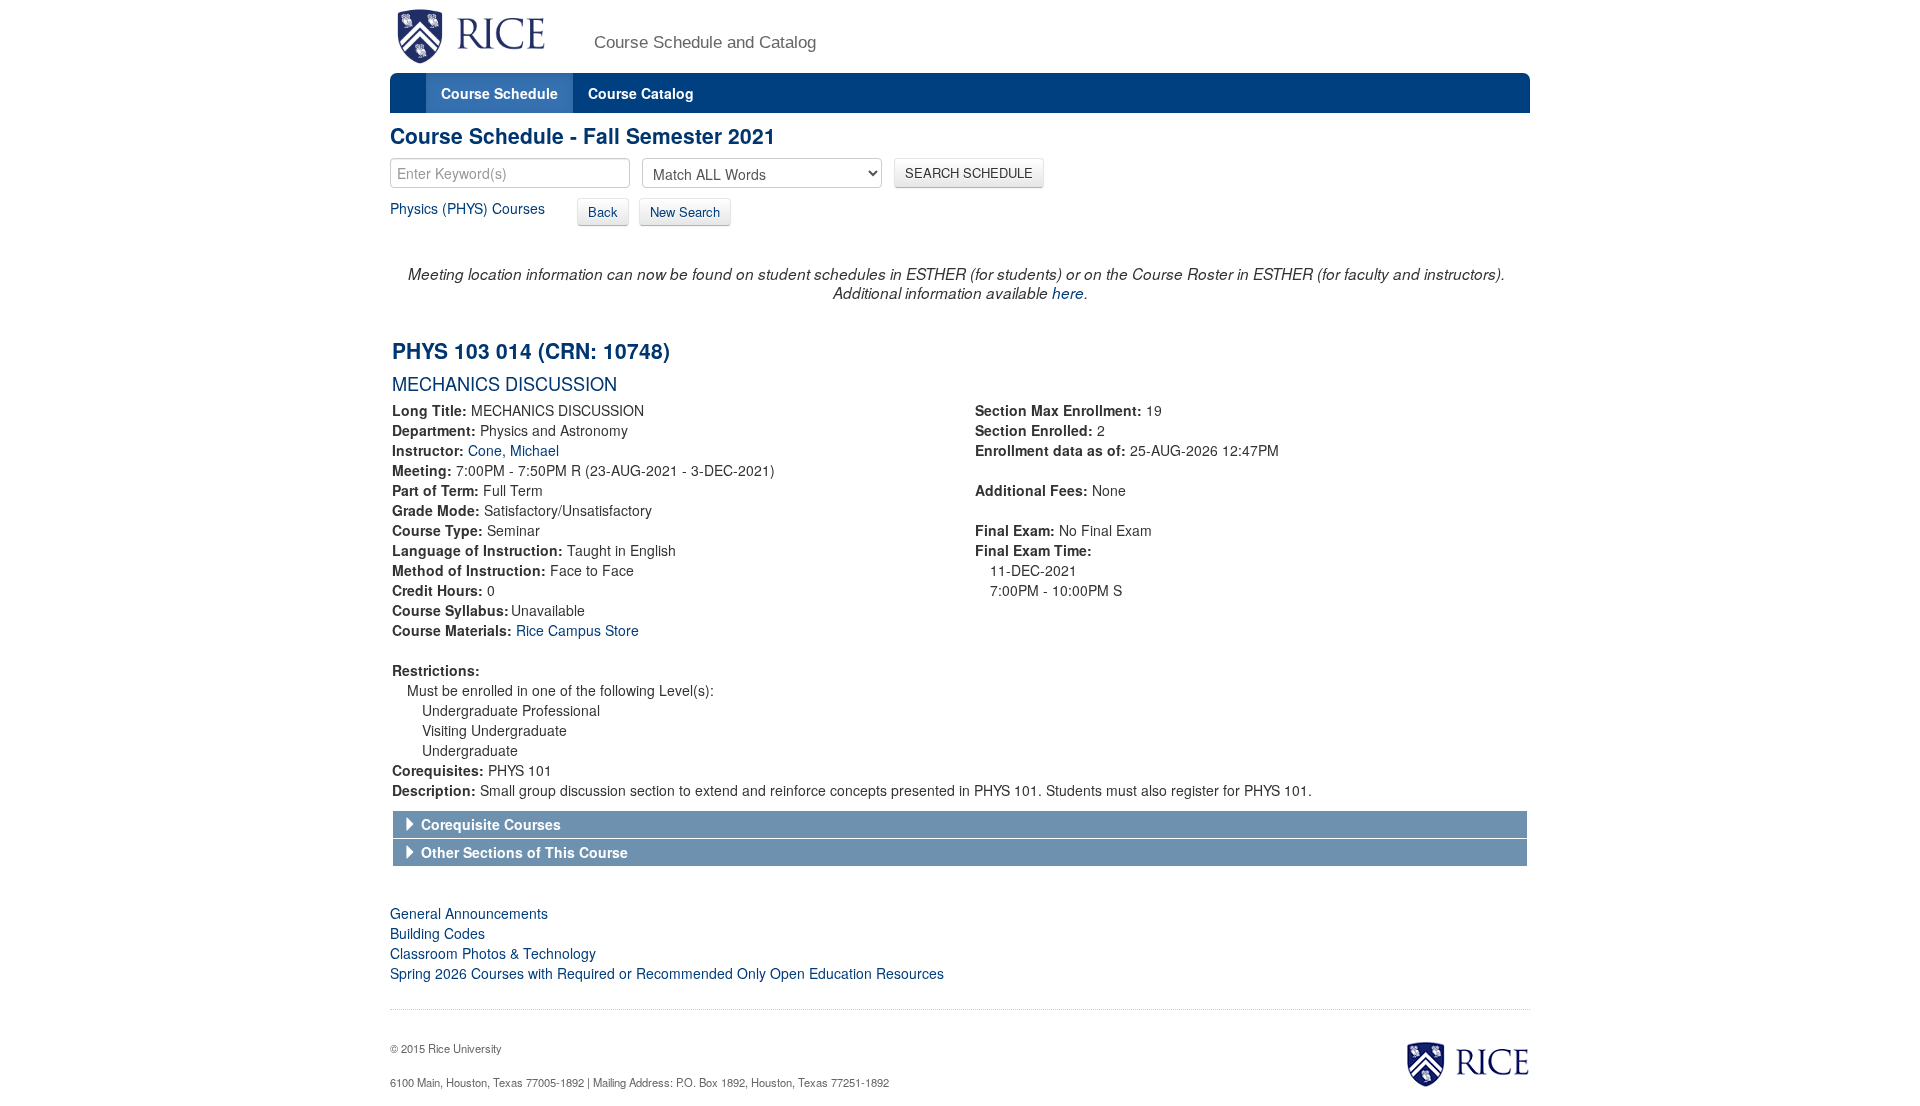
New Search (685, 211)
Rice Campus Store (577, 630)
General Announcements (469, 913)
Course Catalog (641, 93)
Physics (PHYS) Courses (467, 208)
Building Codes (437, 933)
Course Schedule (499, 93)
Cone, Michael (513, 450)
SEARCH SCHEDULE (969, 172)
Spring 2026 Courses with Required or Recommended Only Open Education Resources (667, 973)
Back (603, 211)
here (1068, 292)
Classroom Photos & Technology (493, 953)
